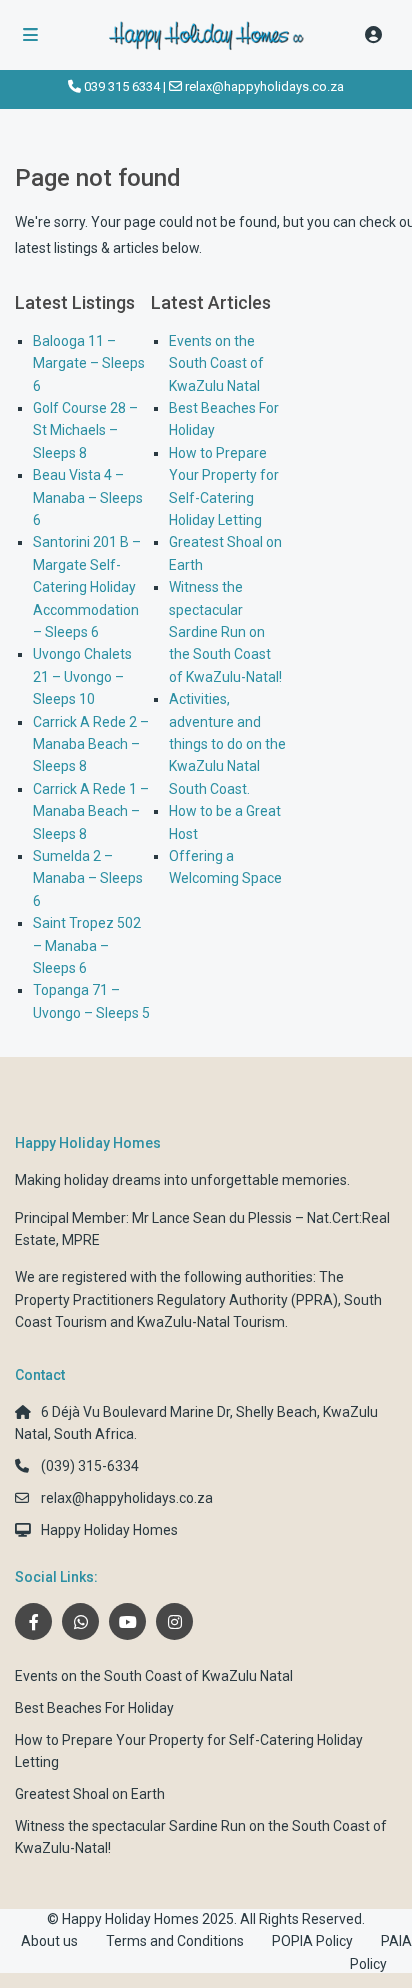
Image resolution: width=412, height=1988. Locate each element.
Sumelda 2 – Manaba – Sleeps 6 (88, 878)
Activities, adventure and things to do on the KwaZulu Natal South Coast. (227, 744)
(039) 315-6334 (90, 1466)
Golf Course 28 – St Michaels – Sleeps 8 (85, 430)
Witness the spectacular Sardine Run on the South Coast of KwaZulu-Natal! (225, 632)
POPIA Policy (312, 1941)
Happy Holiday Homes (109, 1530)
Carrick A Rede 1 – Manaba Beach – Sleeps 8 (91, 811)
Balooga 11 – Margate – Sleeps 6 (89, 363)
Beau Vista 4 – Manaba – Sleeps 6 (88, 497)
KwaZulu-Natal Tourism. (212, 1322)
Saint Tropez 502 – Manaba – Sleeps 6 (87, 945)
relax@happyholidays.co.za (264, 86)
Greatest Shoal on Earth (90, 1794)
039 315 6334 (122, 86)
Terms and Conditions (175, 1941)
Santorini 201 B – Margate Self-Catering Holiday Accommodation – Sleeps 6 (87, 587)
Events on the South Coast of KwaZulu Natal (216, 363)
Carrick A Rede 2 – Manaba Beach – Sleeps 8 (91, 744)
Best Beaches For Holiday (94, 1708)
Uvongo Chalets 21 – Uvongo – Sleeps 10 (82, 676)
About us (49, 1941)
